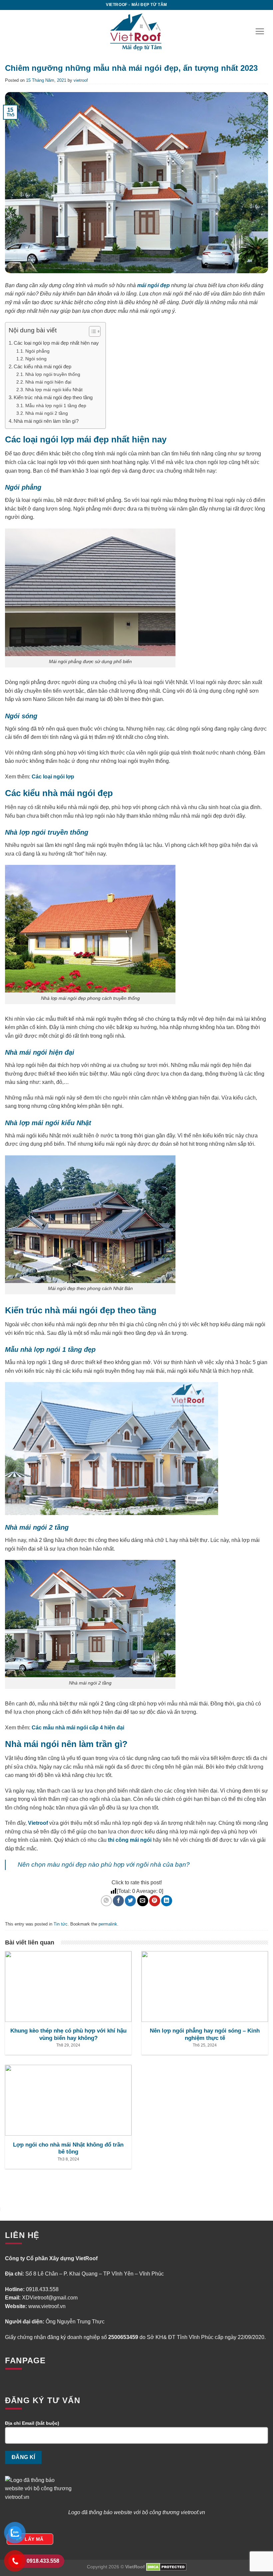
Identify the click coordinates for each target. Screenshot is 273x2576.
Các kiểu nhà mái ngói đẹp (42, 366)
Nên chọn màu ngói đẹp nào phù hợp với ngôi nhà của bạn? (104, 1865)
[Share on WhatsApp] (106, 1901)
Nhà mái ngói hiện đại (48, 382)
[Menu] (260, 31)
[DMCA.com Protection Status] (166, 2567)
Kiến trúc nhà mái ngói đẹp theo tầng (53, 397)
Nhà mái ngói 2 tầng (47, 413)
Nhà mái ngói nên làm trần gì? (46, 421)
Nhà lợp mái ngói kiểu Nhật (54, 390)
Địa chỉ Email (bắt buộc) (32, 2423)
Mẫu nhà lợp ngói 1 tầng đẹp (56, 406)
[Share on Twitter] (130, 1901)
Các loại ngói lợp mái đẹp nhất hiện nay (56, 343)
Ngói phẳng (37, 351)
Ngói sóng (36, 359)
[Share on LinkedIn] (167, 1901)
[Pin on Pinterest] (155, 1901)
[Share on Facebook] (118, 1901)
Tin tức (61, 1924)
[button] (91, 332)
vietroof (81, 80)
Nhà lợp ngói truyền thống (53, 374)
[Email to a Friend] (143, 1901)
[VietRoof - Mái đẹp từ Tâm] (136, 31)
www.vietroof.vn (47, 2306)
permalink (108, 1924)
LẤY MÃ (34, 2539)
